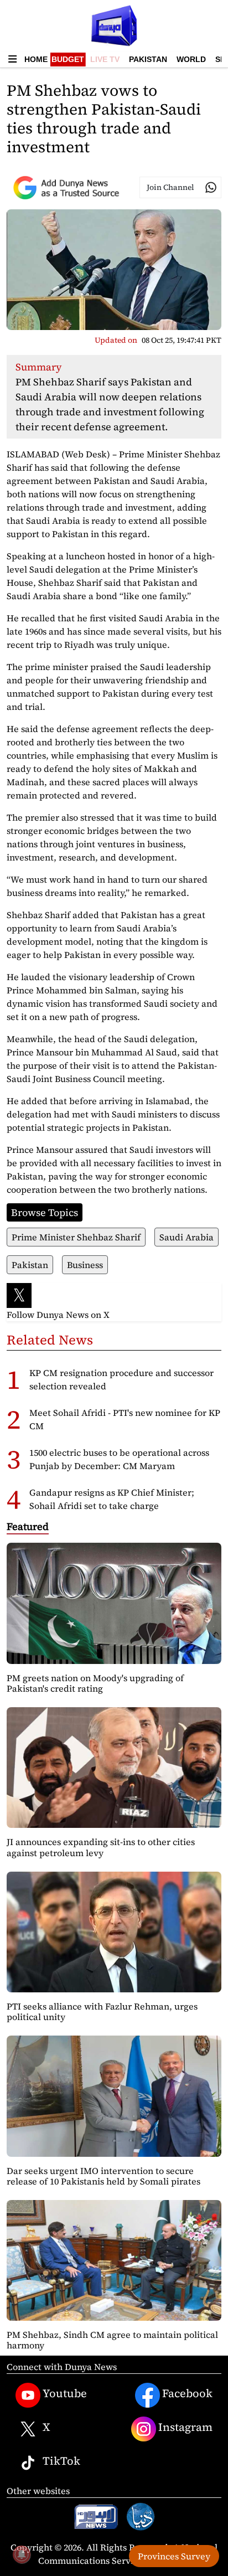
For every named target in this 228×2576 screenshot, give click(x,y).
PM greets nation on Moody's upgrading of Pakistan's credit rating (95, 1683)
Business (85, 1265)
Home (36, 59)
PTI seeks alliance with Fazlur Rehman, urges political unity (102, 2011)
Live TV (105, 59)
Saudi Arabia (186, 1237)
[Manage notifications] (22, 2554)
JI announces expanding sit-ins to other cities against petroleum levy (101, 1847)
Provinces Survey (174, 2556)
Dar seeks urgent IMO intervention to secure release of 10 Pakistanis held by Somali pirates (103, 2176)
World (191, 59)
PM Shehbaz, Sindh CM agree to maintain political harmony (112, 2340)
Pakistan (148, 59)
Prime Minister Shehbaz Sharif (76, 1237)
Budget (68, 59)
